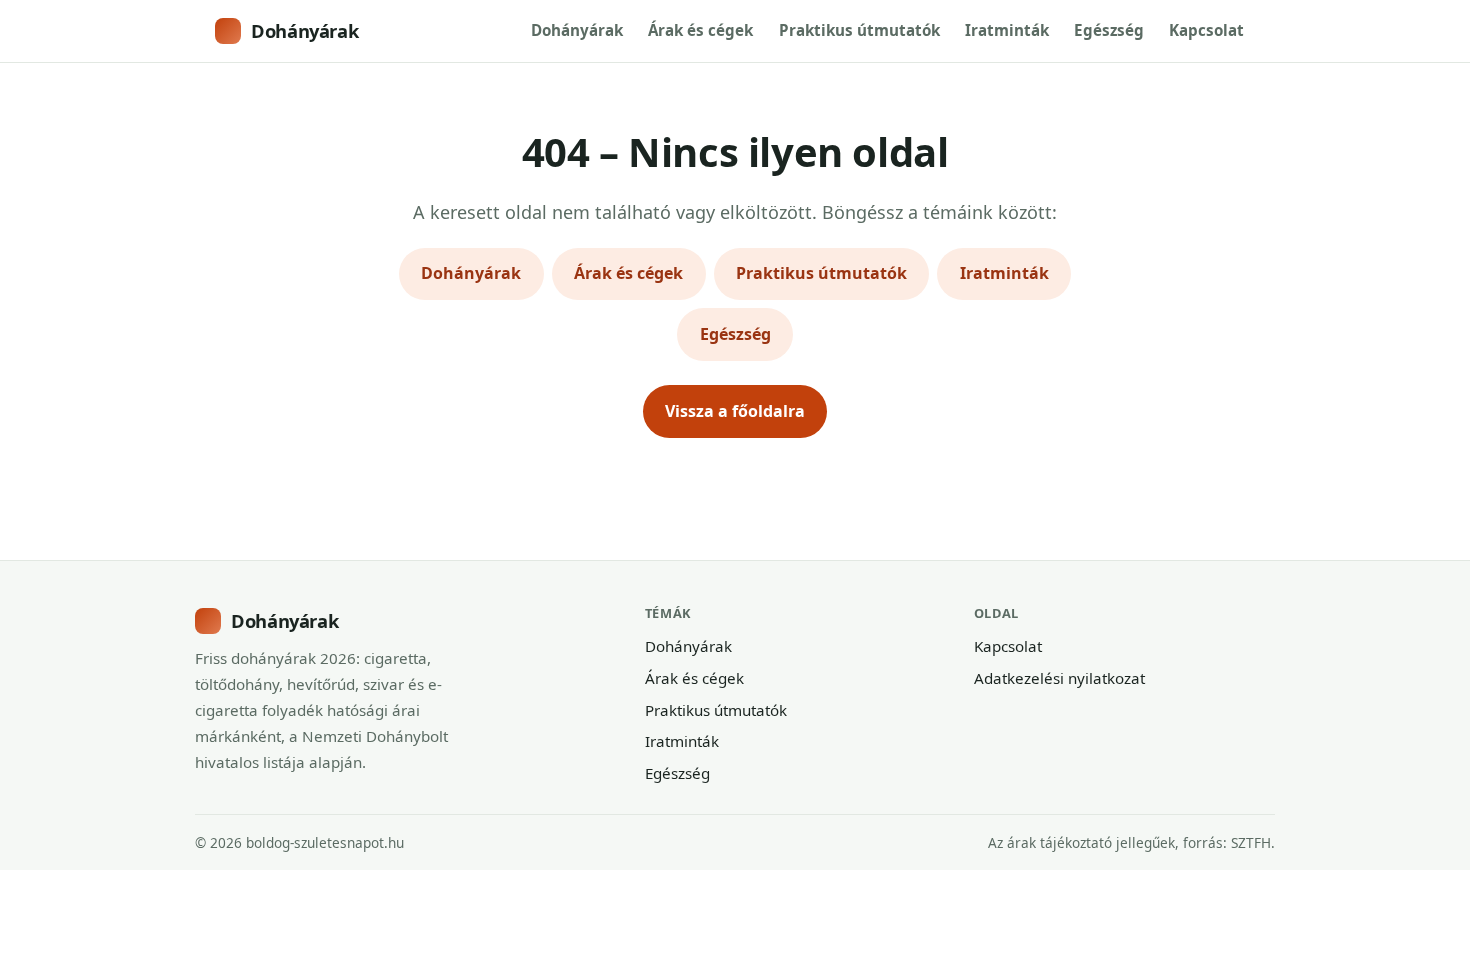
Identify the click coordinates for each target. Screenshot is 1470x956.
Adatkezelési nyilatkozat (1059, 678)
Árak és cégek (700, 30)
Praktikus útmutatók (859, 30)
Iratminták (1007, 30)
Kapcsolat (1206, 30)
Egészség (1109, 30)
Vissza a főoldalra (735, 411)
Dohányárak (304, 30)
